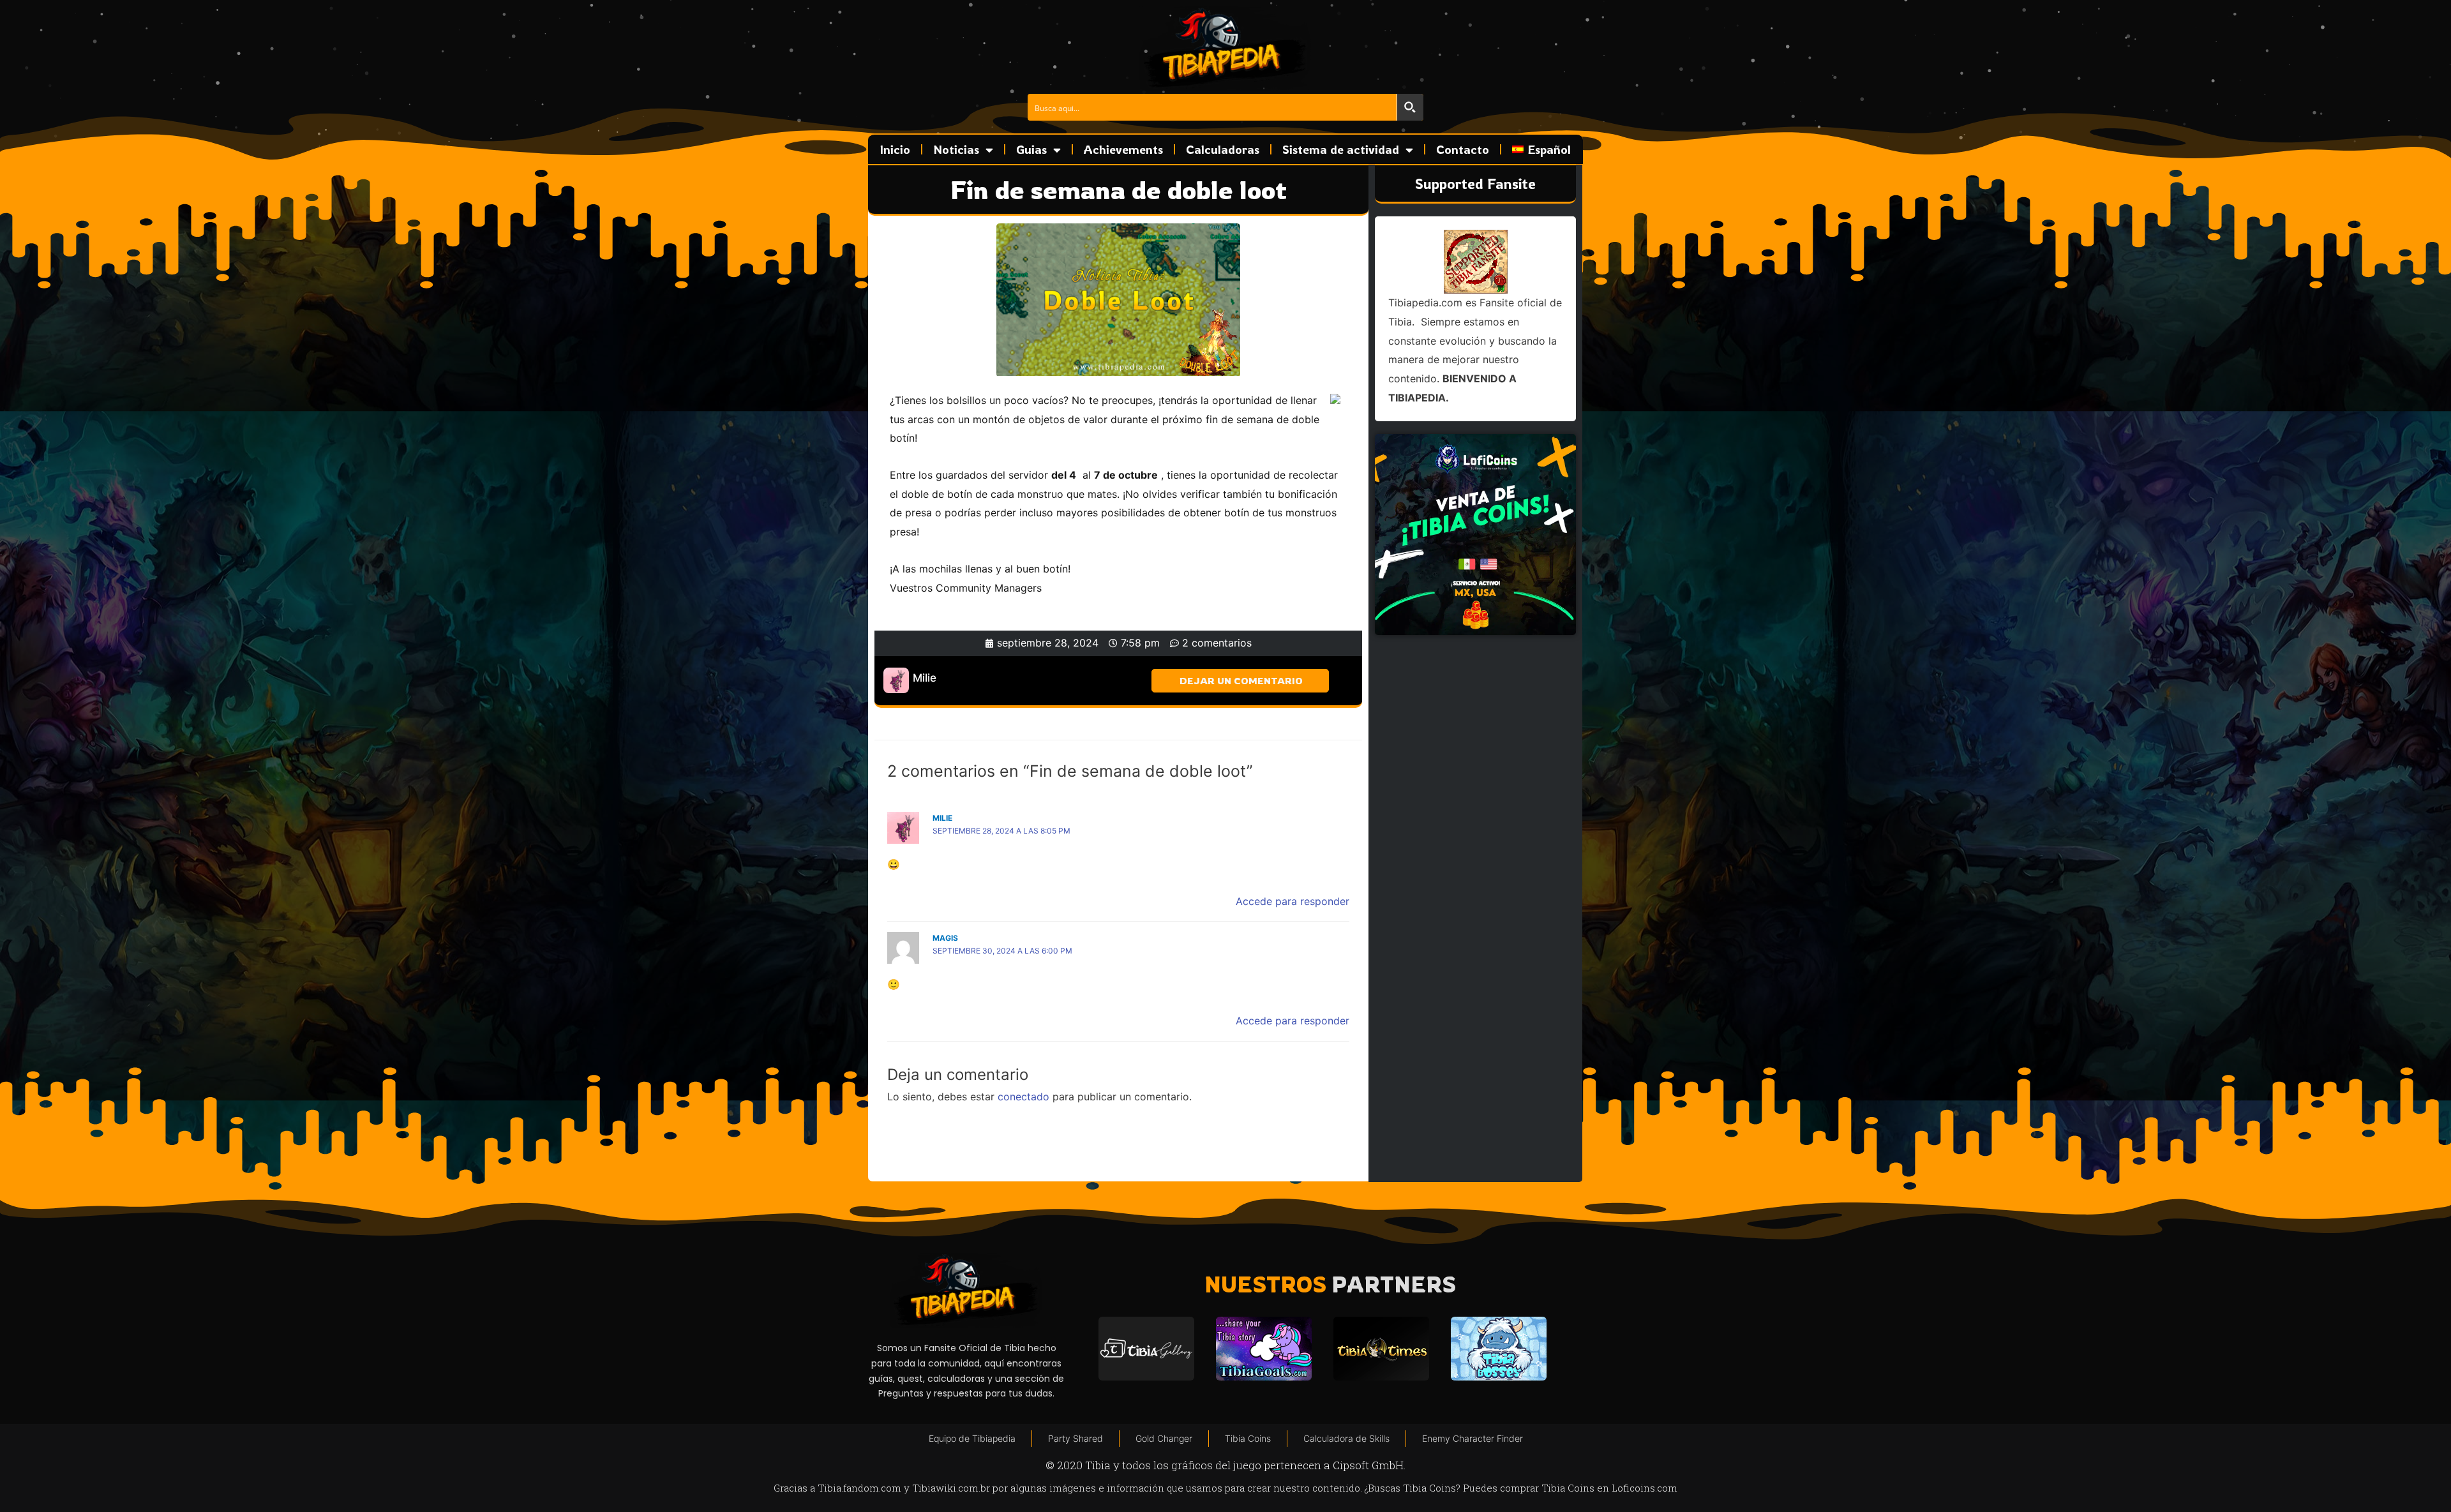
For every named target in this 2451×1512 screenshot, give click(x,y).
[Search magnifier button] (1410, 107)
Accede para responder (1293, 901)
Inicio (895, 149)
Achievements (1123, 149)
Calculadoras (1223, 149)
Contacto (1463, 149)
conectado (1023, 1097)
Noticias (956, 149)
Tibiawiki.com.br (951, 1488)
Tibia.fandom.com (859, 1488)
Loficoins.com (1645, 1488)
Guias (1031, 149)
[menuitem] (1541, 149)
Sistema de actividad (1341, 149)
